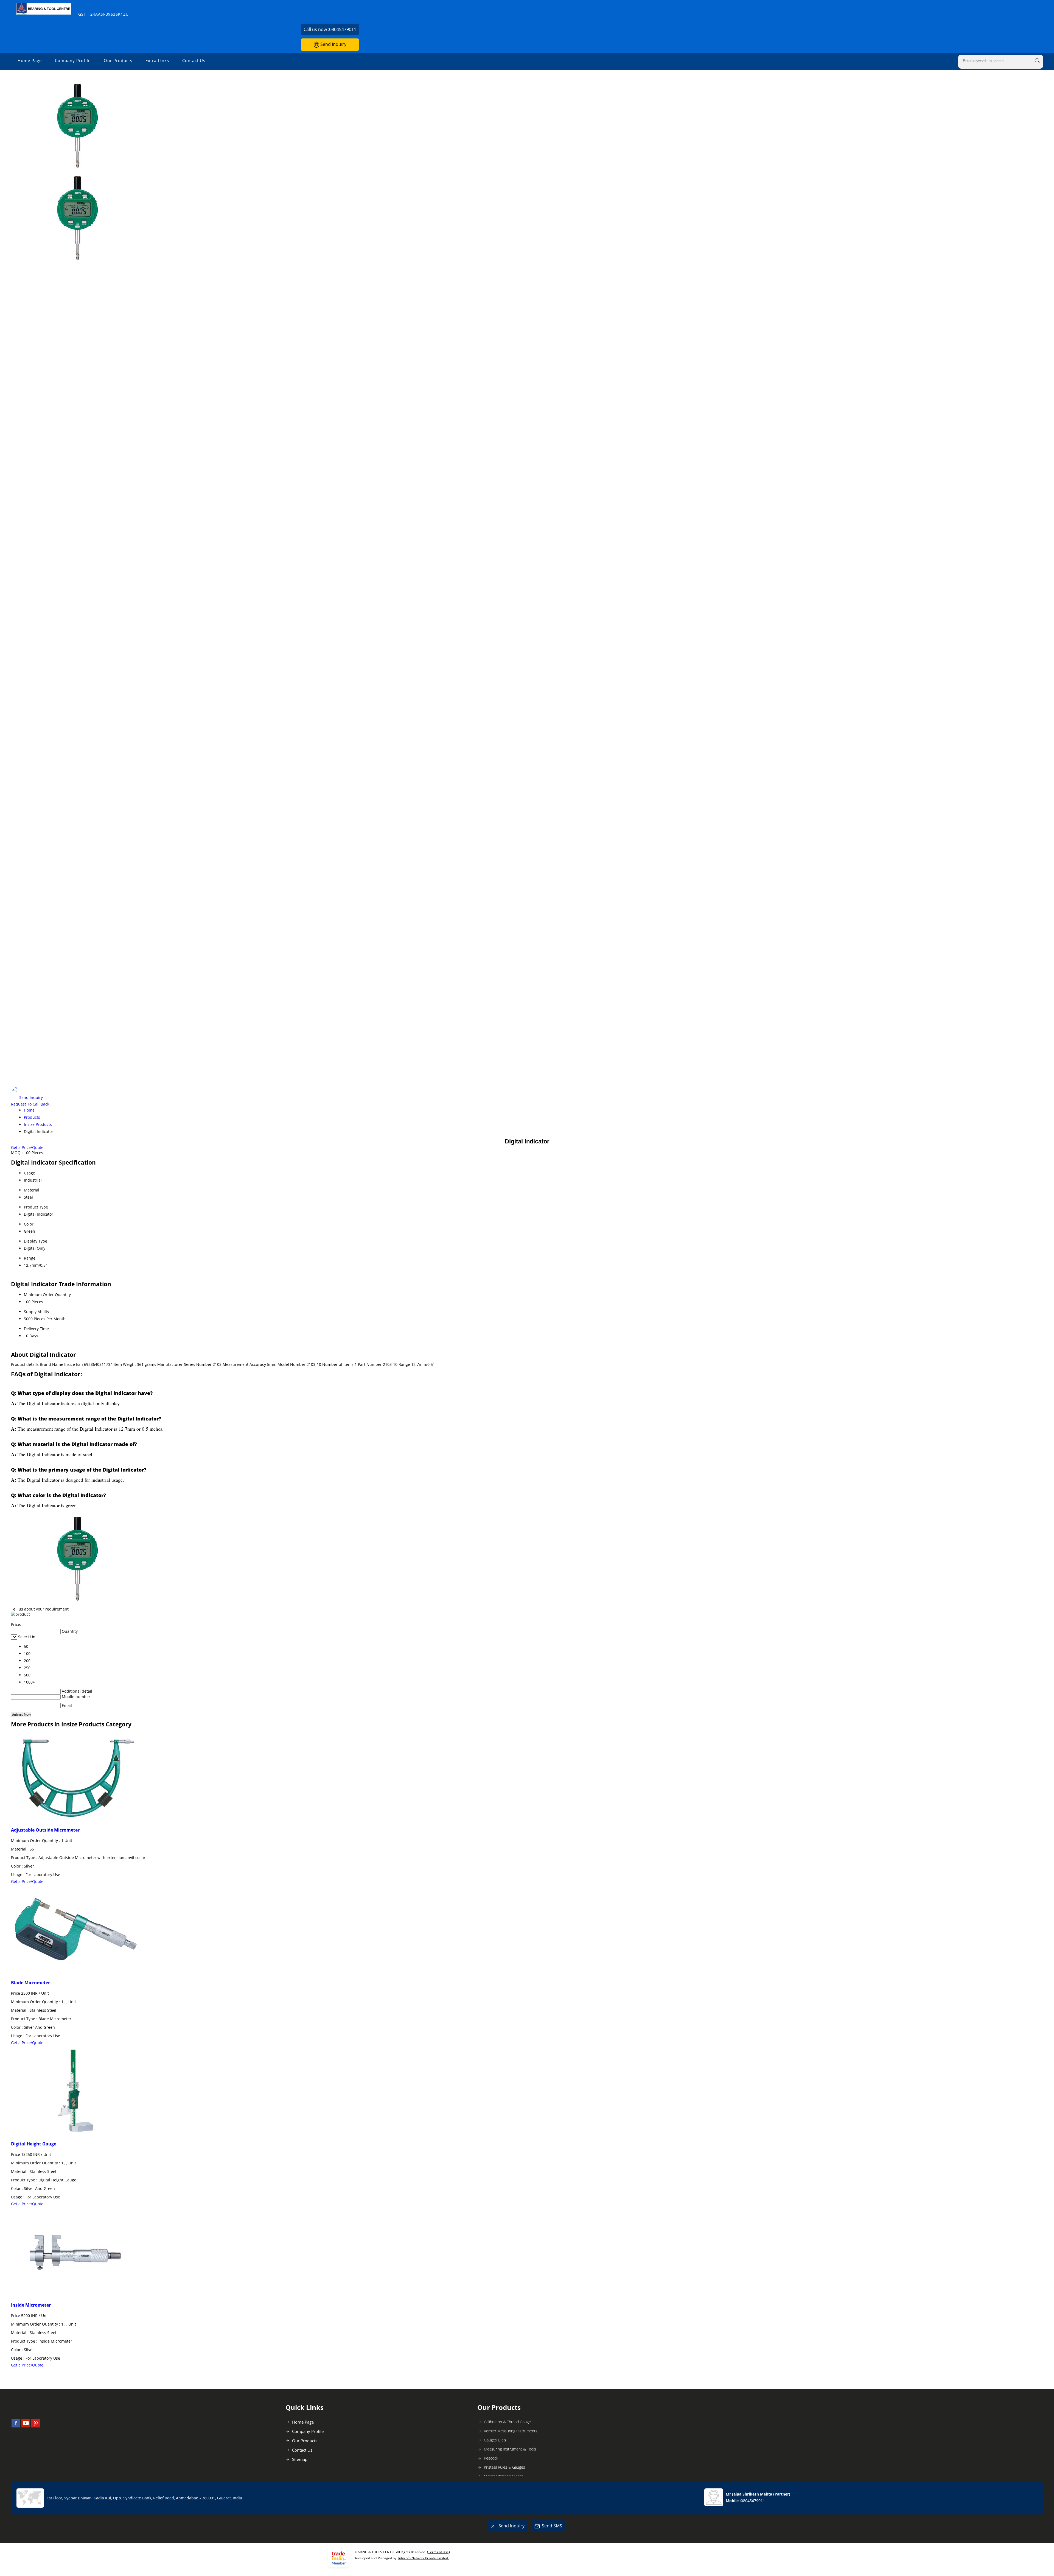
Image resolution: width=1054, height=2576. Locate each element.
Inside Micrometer (31, 2305)
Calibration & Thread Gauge (507, 2422)
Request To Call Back (30, 1104)
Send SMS (552, 2526)
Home (29, 1110)
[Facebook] (16, 2426)
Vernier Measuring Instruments (511, 2431)
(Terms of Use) (438, 2552)
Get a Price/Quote (27, 1147)
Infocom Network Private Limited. (424, 2558)
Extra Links (157, 60)
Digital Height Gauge (34, 2144)
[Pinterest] (36, 2426)
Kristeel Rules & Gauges (504, 2467)
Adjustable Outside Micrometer (45, 1830)
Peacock (491, 2458)
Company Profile (73, 60)
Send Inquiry (333, 44)
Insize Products (38, 1124)
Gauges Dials (495, 2440)
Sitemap (300, 2459)
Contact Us (194, 60)
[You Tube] (26, 2426)
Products (32, 1117)
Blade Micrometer (30, 1983)
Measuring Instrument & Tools (510, 2449)
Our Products (118, 60)
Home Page (30, 60)
